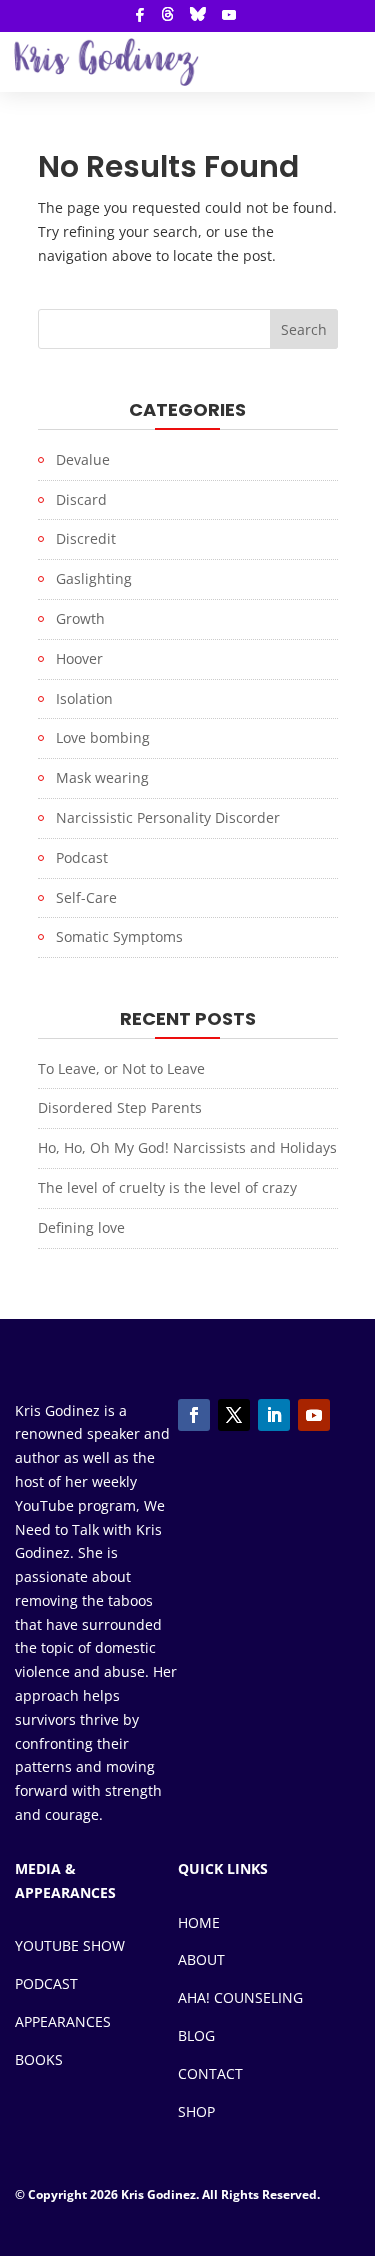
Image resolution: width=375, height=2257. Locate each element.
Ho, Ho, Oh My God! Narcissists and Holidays (187, 1147)
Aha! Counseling (240, 1997)
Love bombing (103, 737)
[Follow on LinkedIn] (274, 1415)
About (201, 1959)
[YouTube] (229, 20)
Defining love (81, 1227)
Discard (81, 499)
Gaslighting (94, 578)
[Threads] (168, 19)
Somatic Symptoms (119, 936)
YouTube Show (70, 1945)
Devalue (83, 459)
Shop (196, 2111)
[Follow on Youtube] (314, 1415)
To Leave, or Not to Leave (121, 1068)
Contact (210, 2073)
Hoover (79, 658)
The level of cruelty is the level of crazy (167, 1187)
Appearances (63, 2021)
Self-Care (86, 897)
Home (199, 1922)
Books (39, 2059)
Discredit (86, 538)
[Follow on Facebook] (194, 1415)
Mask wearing (102, 777)
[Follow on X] (234, 1415)
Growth (80, 618)
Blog (196, 2035)
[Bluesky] (198, 19)
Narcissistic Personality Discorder (168, 817)
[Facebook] (140, 20)
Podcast (82, 857)
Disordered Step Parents (120, 1107)
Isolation (84, 698)
